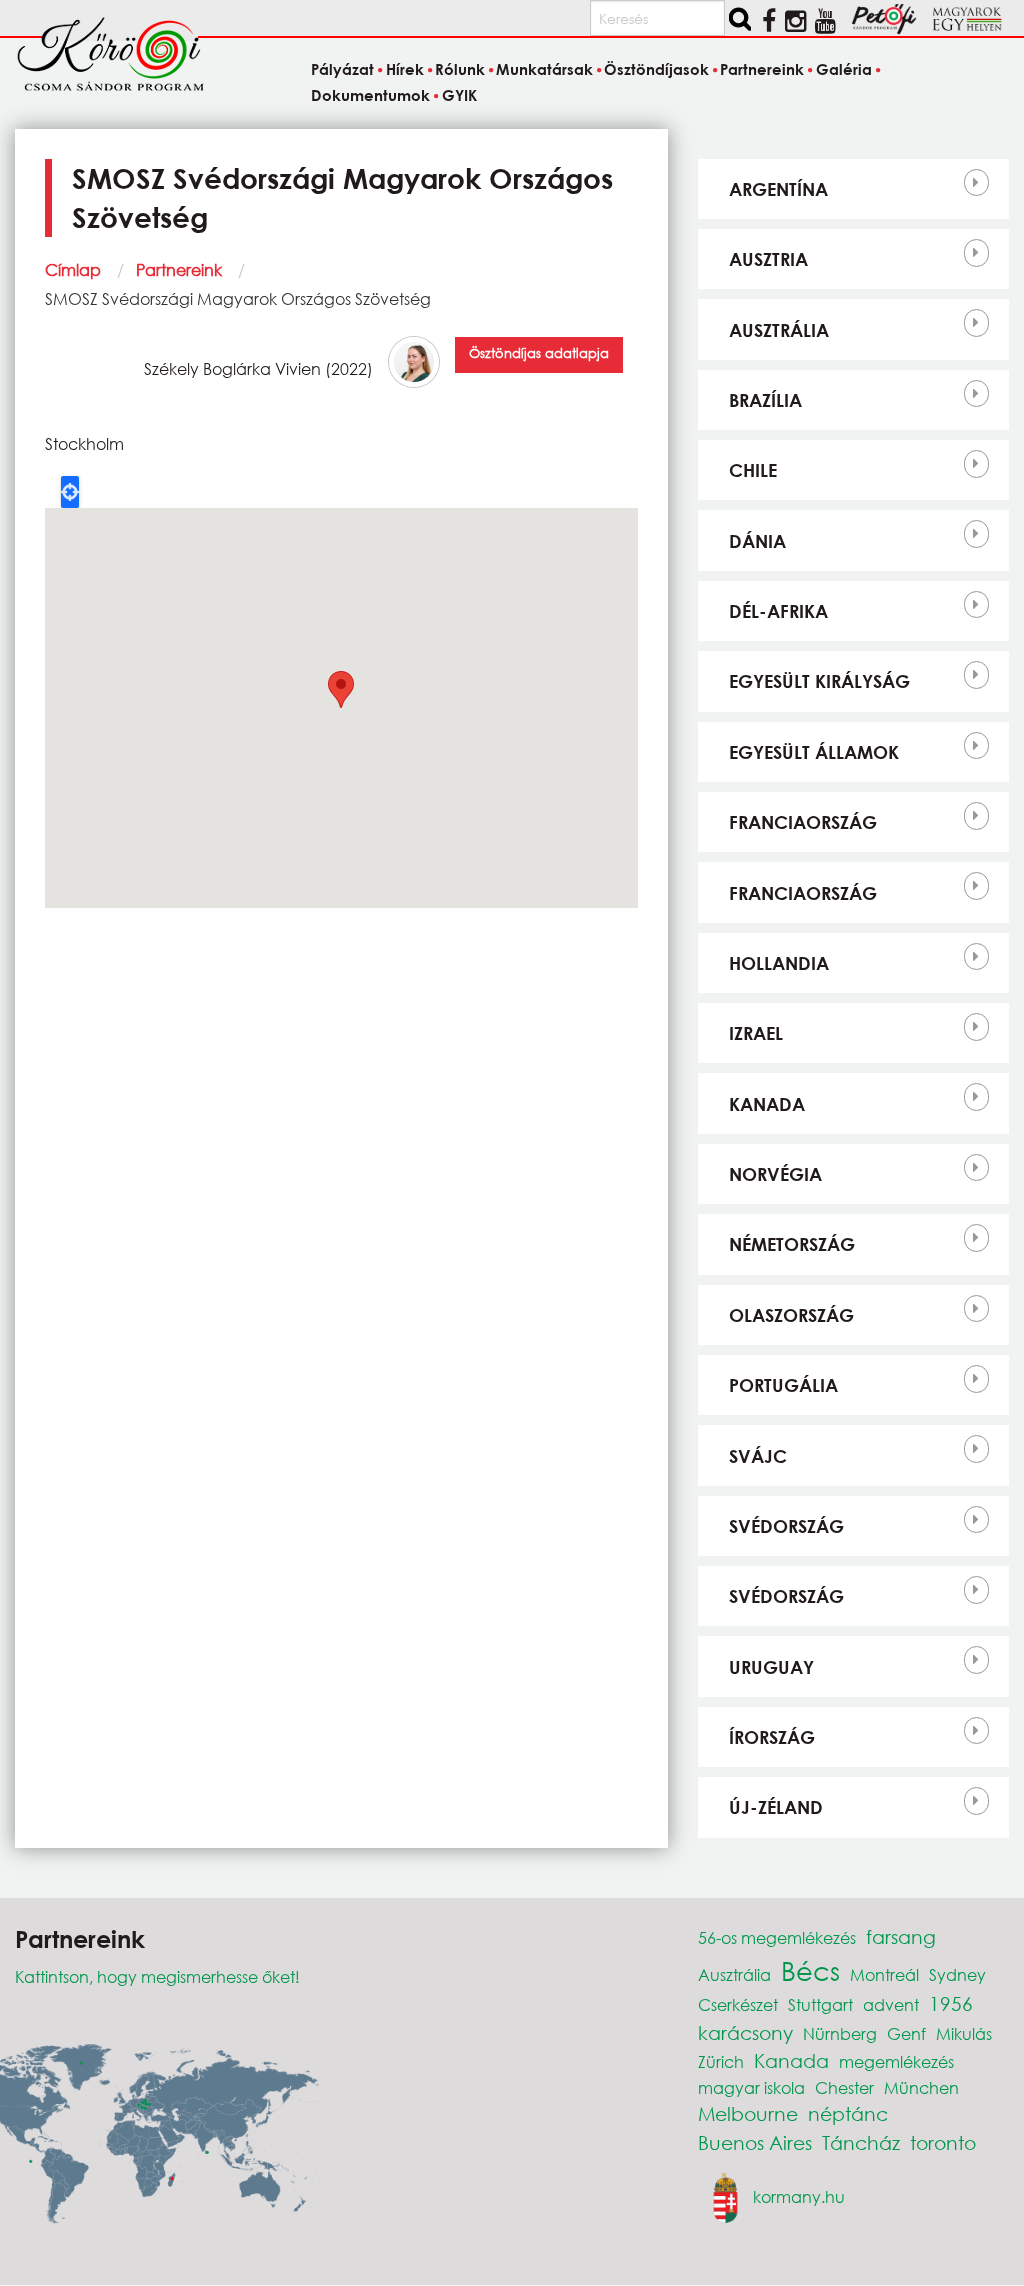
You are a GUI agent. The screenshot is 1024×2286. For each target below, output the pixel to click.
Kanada (767, 1104)
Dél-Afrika (778, 611)
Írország (772, 1737)
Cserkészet (738, 2004)
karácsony (745, 2032)
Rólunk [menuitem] (460, 69)
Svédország (786, 1526)
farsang (901, 1936)
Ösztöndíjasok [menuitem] (656, 69)
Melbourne (748, 2113)
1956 (951, 2003)
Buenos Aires (755, 2142)
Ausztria (768, 259)
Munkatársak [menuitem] (544, 69)
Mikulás (964, 2033)
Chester (844, 2087)
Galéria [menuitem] (843, 69)
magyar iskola (751, 2087)
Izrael (756, 1033)
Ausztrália (779, 330)
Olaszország (791, 1315)
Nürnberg (840, 2033)
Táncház (861, 2142)
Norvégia (775, 1174)
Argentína (778, 189)
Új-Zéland (776, 1807)
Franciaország (803, 822)
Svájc (758, 1456)
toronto (943, 2142)
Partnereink (179, 269)
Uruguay (771, 1667)
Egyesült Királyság (819, 681)
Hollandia (779, 963)
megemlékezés (896, 2061)
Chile (753, 470)
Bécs (810, 1970)
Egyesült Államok (814, 752)
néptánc (848, 2113)
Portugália (783, 1385)
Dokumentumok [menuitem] (370, 95)
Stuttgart (820, 2004)
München (921, 2087)
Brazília (765, 400)
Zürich (721, 2061)
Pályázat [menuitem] (342, 69)
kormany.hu (799, 2195)
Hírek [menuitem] (404, 69)
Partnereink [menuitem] (762, 69)
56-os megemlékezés (777, 1937)
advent (891, 2004)
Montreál (884, 1974)
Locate (70, 492)
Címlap (73, 269)
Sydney (957, 1974)
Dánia (757, 541)
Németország (792, 1244)
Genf (906, 2033)
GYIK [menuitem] (459, 95)
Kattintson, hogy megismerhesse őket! (157, 1976)
